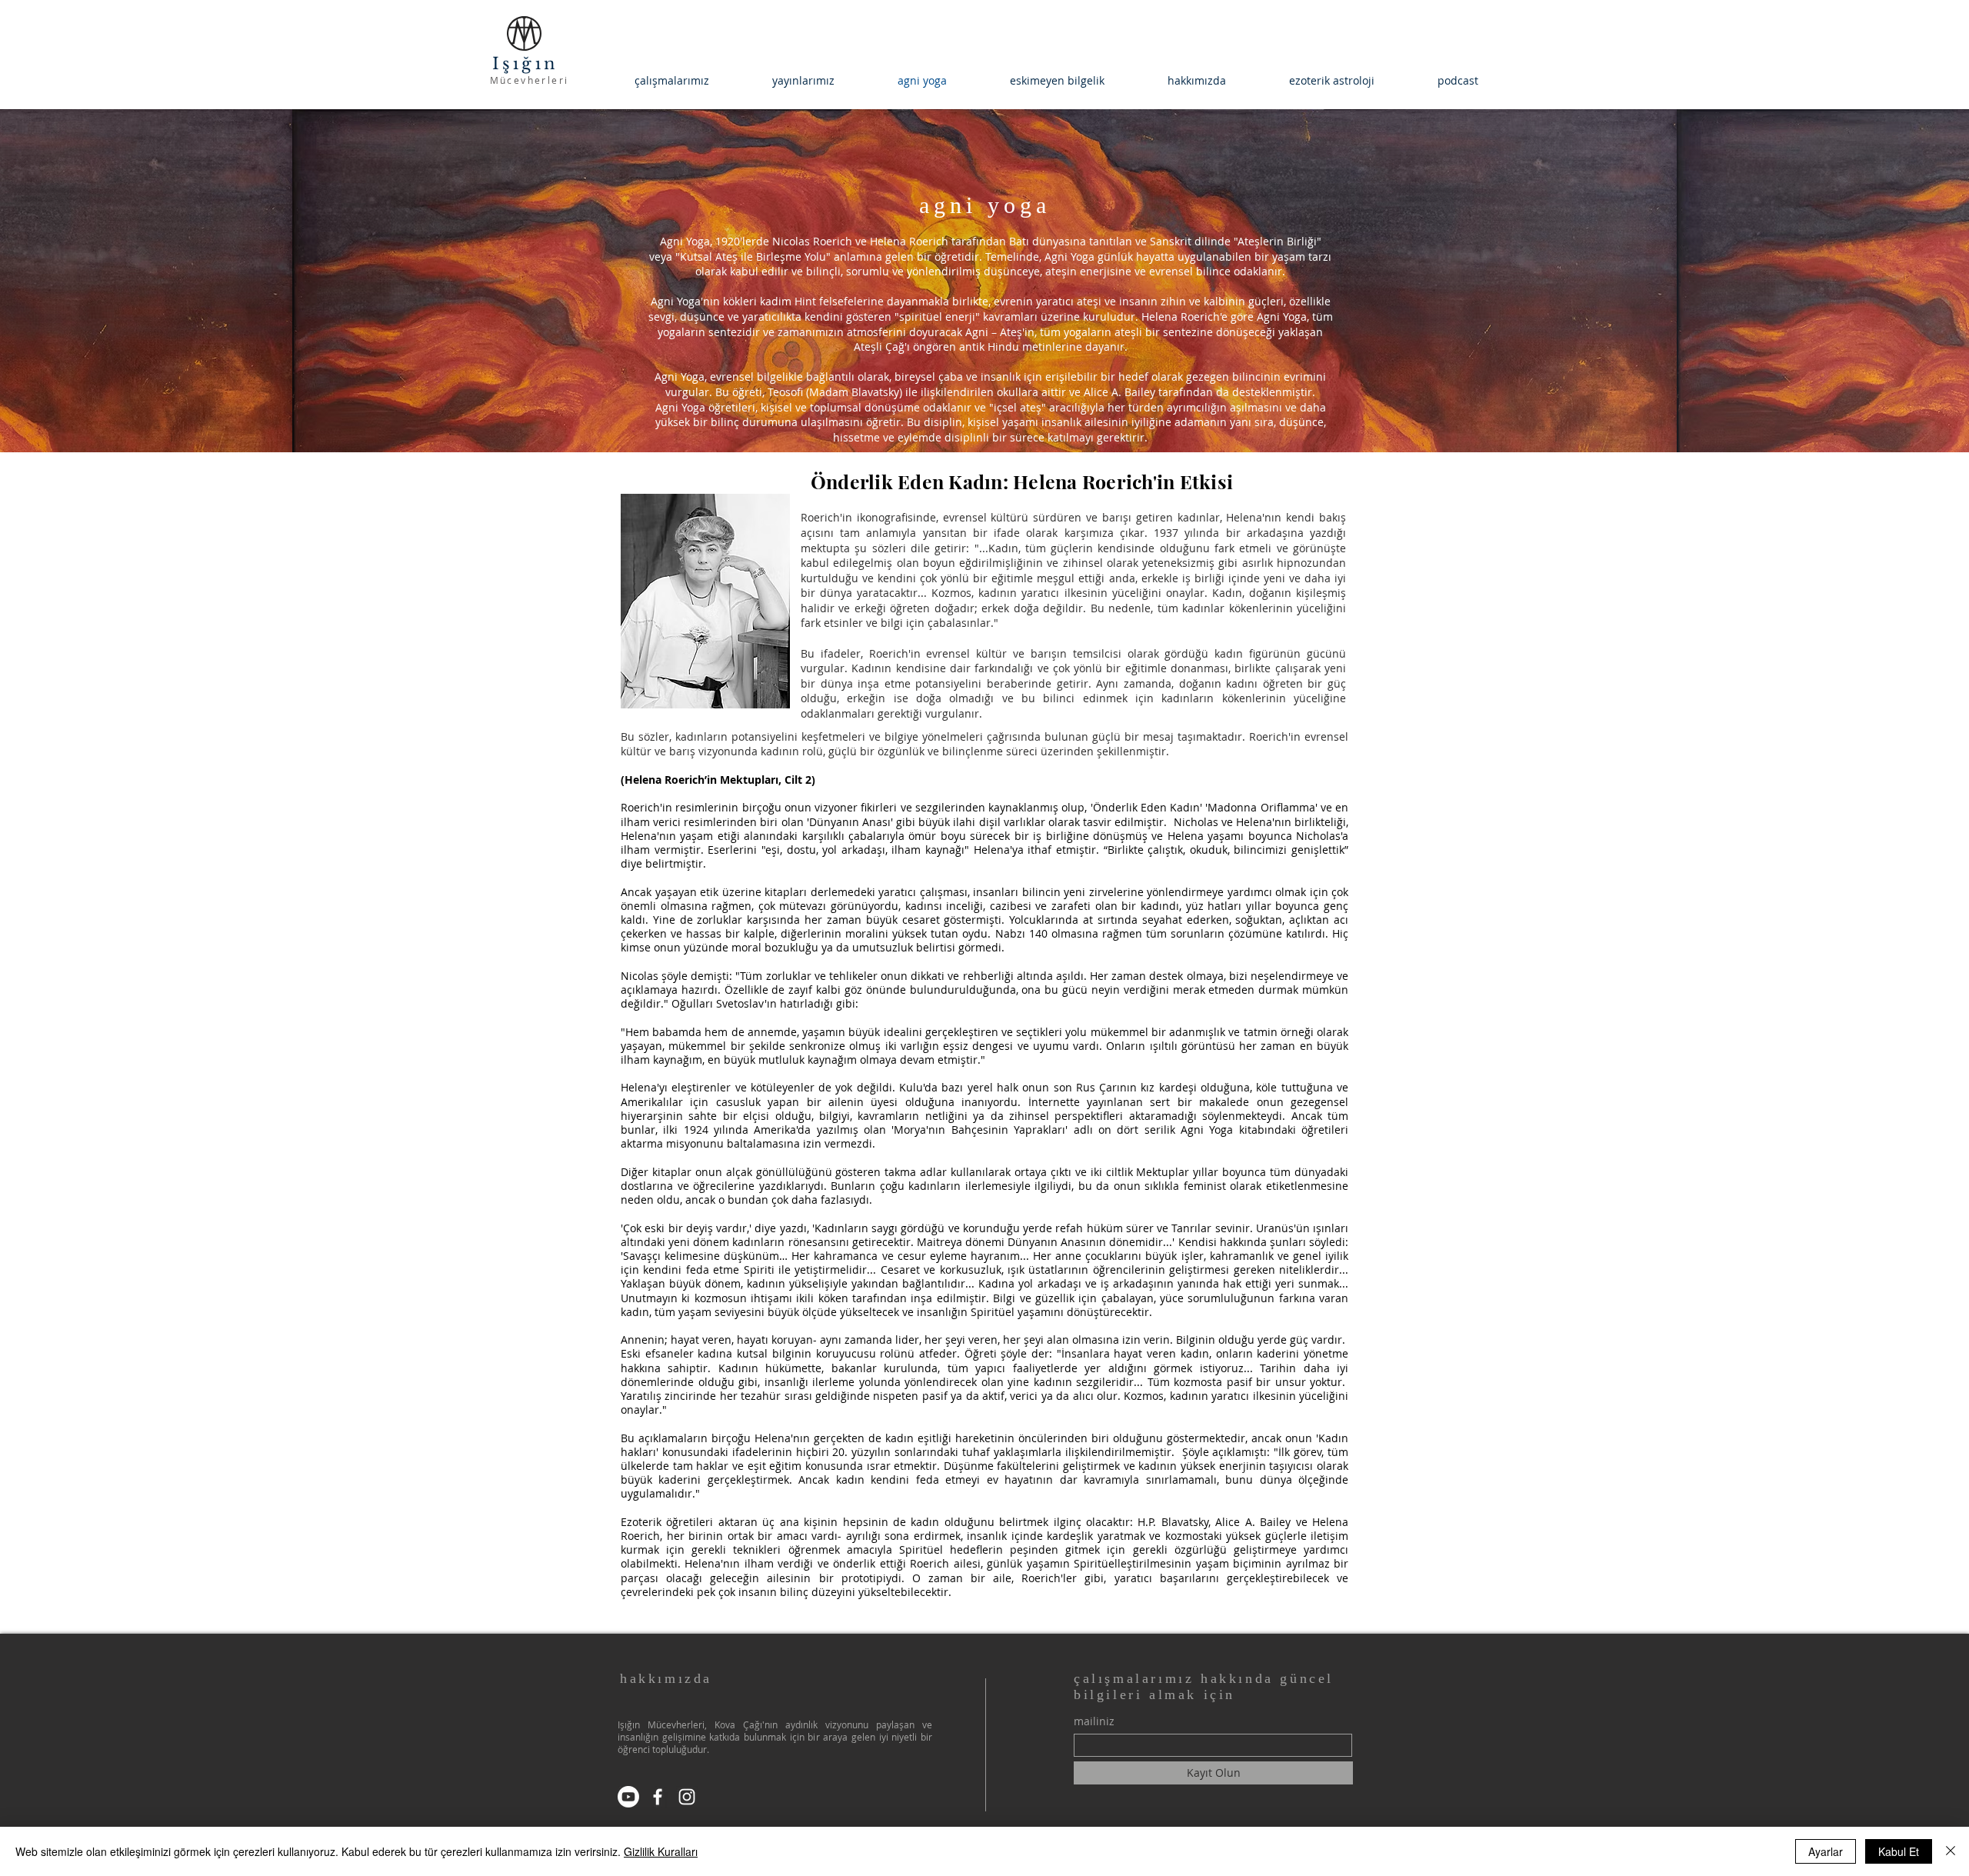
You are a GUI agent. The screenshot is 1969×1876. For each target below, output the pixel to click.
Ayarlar (1826, 1851)
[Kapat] (1951, 1851)
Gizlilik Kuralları (661, 1851)
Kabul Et (1899, 1851)
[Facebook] (658, 1797)
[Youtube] (628, 1797)
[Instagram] (687, 1797)
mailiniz (1094, 1721)
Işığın (529, 64)
